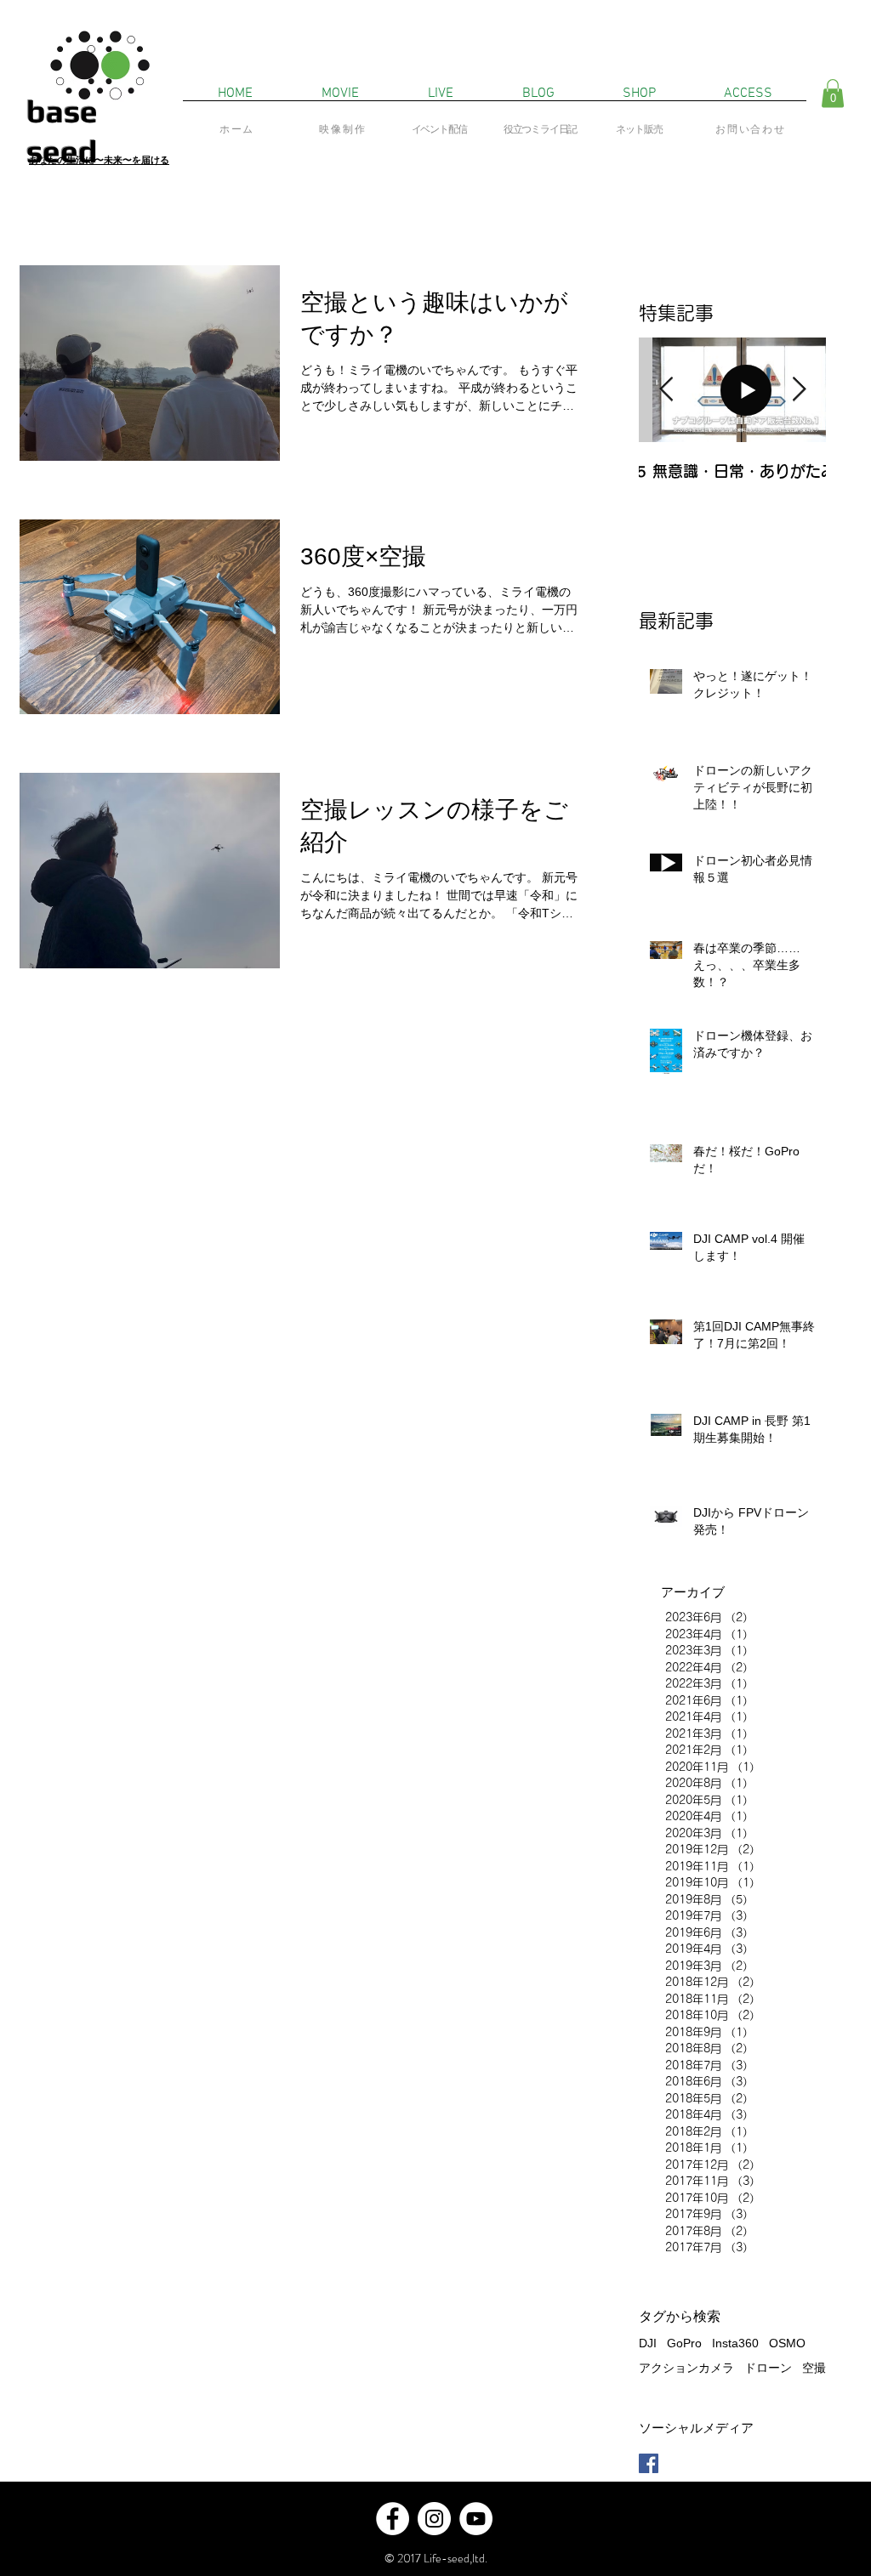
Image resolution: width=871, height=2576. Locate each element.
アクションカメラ (686, 2368)
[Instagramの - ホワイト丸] (434, 2519)
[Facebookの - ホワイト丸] (393, 2519)
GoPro (684, 2343)
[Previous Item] (666, 390)
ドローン (768, 2368)
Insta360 (735, 2343)
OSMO (787, 2343)
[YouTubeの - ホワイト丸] (476, 2519)
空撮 (814, 2368)
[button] (833, 93)
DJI (648, 2343)
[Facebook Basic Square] (649, 2463)
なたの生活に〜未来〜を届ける (104, 160)
